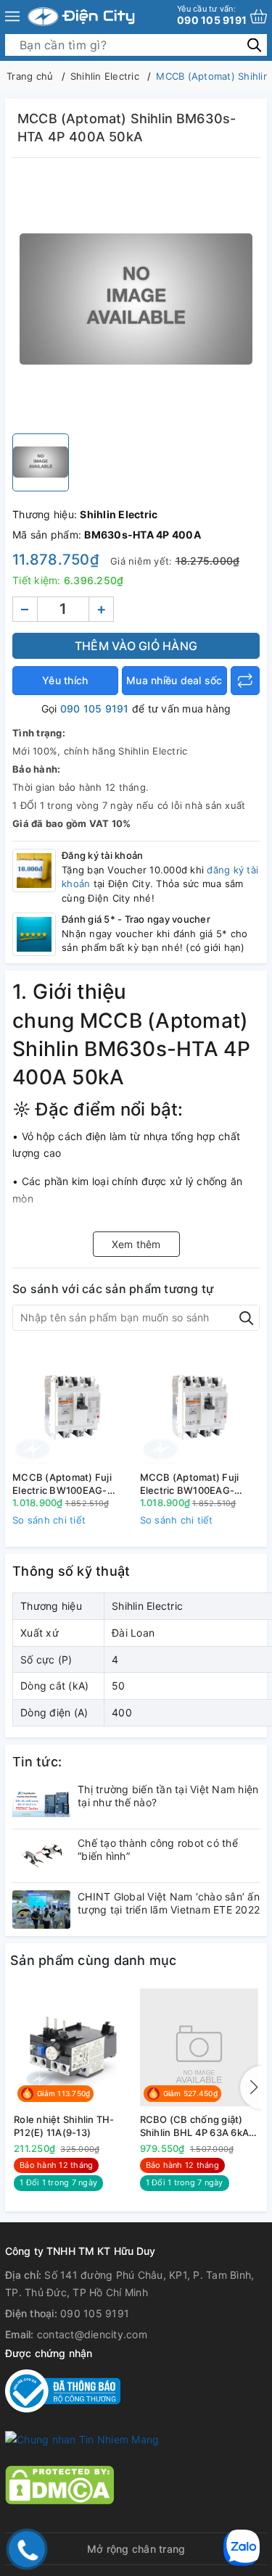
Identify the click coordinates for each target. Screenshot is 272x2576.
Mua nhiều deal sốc (174, 680)
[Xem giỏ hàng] (259, 16)
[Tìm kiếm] (254, 45)
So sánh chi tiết (49, 1520)
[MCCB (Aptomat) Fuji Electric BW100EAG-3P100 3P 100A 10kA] (73, 1406)
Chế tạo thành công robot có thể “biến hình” (158, 1849)
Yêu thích (65, 680)
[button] (251, 2087)
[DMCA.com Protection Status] (59, 2484)
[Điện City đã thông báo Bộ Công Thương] (63, 2390)
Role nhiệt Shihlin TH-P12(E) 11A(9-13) (64, 2126)
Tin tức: (37, 1762)
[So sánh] (245, 681)
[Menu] (12, 17)
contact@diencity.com (92, 2334)
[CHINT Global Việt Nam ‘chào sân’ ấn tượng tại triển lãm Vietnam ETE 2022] (41, 1910)
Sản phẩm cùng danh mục (94, 1960)
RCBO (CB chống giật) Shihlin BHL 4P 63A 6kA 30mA (195, 2126)
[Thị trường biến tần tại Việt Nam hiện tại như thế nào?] (41, 1802)
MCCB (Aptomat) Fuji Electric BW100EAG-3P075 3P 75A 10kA (190, 1484)
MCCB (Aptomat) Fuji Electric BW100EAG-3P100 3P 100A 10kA (62, 1484)
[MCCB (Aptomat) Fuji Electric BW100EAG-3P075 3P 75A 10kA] (200, 1406)
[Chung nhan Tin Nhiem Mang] (82, 2439)
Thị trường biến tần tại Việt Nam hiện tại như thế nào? (168, 1796)
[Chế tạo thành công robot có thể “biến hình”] (41, 1856)
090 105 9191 (212, 15)
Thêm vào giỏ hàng (136, 646)
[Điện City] (81, 17)
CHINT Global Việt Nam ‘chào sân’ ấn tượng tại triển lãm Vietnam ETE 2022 (169, 1903)
